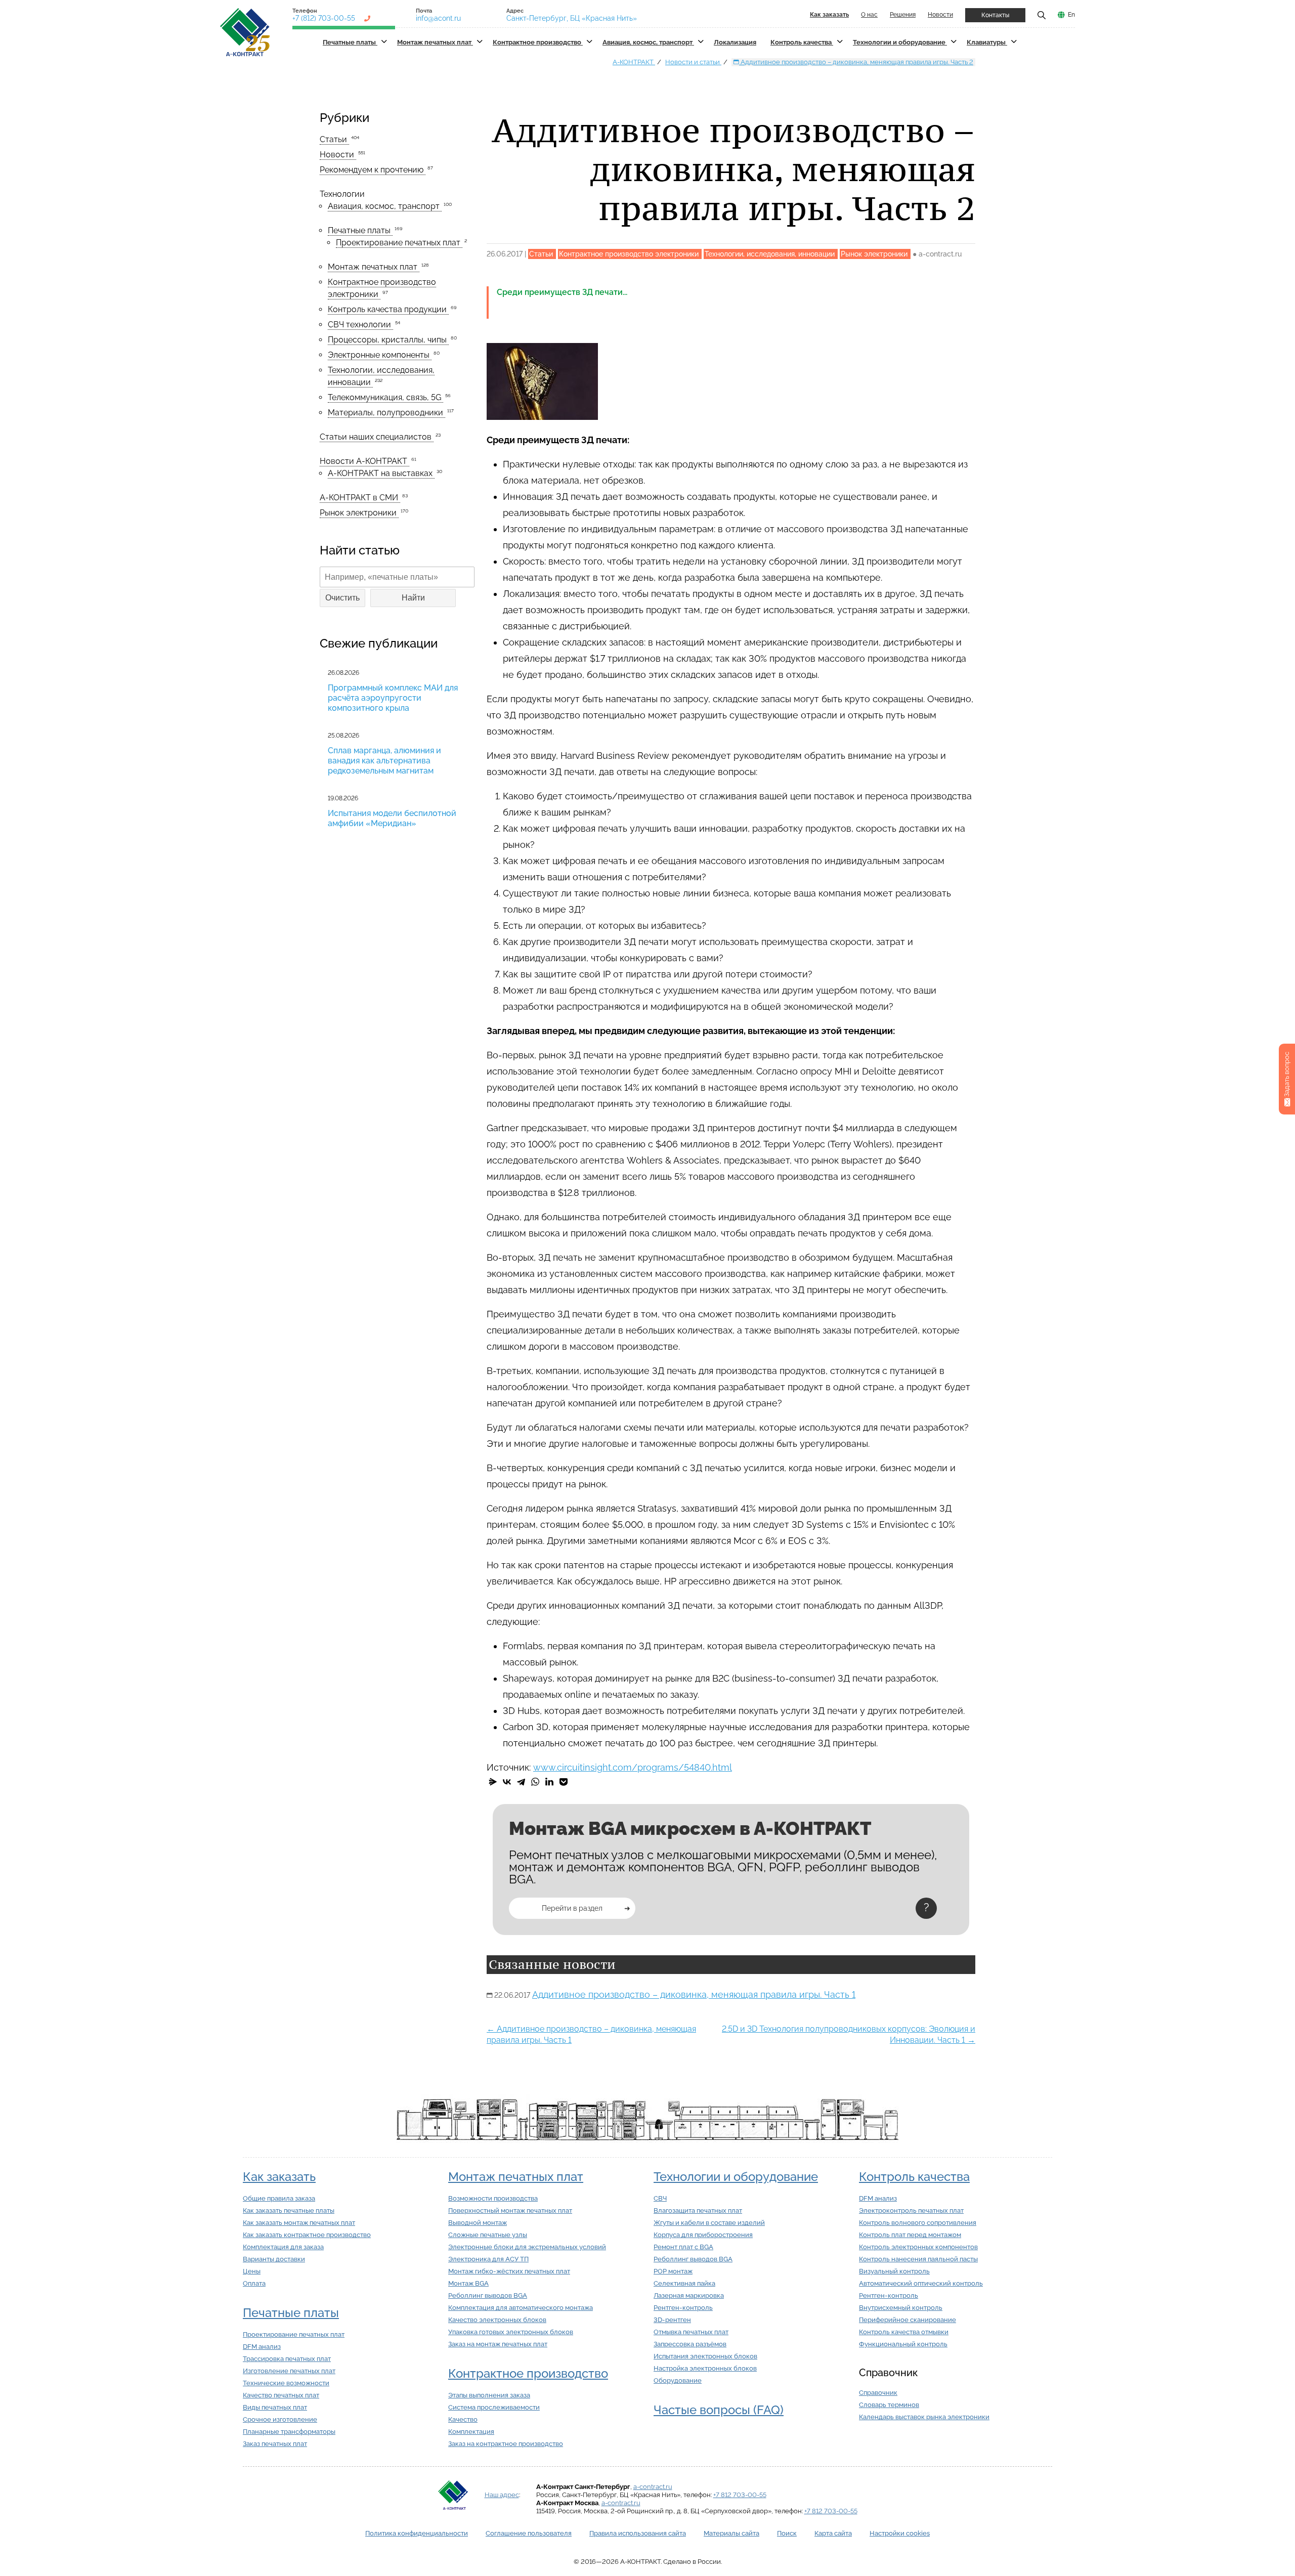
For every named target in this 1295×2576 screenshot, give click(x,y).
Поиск (787, 2533)
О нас (869, 15)
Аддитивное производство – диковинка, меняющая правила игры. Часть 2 (856, 62)
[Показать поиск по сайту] (1042, 15)
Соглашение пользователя (529, 2533)
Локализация (735, 42)
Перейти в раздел (572, 1908)
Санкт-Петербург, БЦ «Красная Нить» (572, 18)
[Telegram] (521, 1782)
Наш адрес (502, 2495)
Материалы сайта (731, 2533)
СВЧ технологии (360, 325)
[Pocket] (564, 1782)
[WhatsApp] (535, 1782)
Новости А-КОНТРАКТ (364, 461)
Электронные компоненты (380, 355)
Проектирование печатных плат (399, 243)
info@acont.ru (438, 18)
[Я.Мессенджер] (493, 1782)
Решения (903, 15)
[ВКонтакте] (507, 1782)
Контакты (995, 15)
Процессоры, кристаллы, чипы (388, 340)
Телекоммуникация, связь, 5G (385, 397)
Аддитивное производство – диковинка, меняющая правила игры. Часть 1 (694, 1994)
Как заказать (279, 2177)
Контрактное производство (538, 42)
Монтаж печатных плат (435, 42)
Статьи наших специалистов (377, 437)
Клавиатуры (987, 42)
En (1071, 15)
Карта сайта (833, 2533)
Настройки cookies (900, 2533)
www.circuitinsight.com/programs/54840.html (633, 1767)
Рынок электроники (359, 513)
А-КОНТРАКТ (634, 62)
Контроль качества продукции (388, 309)
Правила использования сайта (638, 2533)
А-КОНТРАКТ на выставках (381, 473)
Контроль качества (802, 42)
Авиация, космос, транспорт (648, 42)
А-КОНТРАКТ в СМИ (360, 498)
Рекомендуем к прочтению (373, 170)
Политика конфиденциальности (417, 2533)
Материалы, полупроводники (386, 413)
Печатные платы (350, 42)
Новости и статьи (693, 62)
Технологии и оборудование (900, 42)
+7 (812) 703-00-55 (324, 18)
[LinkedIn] (549, 1782)
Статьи (334, 139)
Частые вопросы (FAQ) (719, 2410)
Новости (940, 15)
